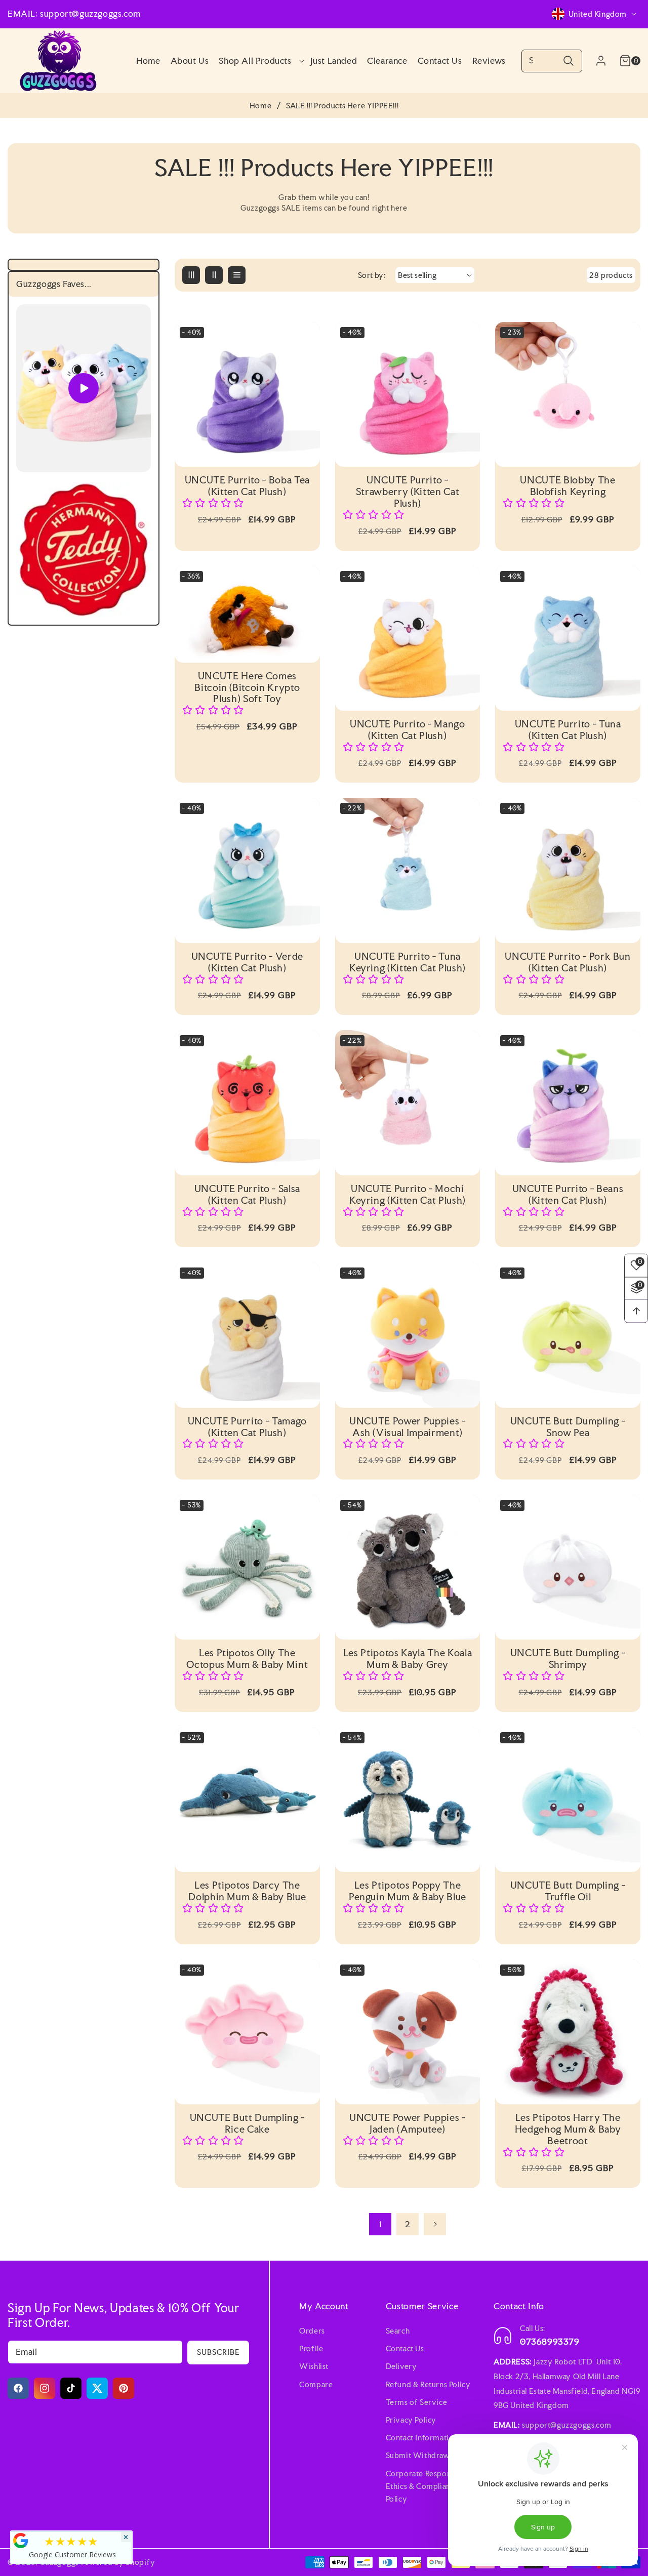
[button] (259, 61)
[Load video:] (84, 389)
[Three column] (191, 275)
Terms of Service (417, 2402)
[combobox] (552, 61)
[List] (237, 275)
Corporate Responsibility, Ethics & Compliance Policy (431, 2486)
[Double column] (214, 275)
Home (260, 106)
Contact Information (422, 2438)
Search (398, 2331)
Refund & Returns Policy (428, 2384)
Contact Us (405, 2348)
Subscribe (218, 2352)
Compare (316, 2384)
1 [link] (380, 2224)
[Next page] (435, 2224)
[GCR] (21, 2541)
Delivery (401, 2366)
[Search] (568, 61)
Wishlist (314, 2366)
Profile (311, 2348)
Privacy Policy (411, 2420)
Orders (312, 2331)
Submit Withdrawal (420, 2455)
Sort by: (372, 275)
